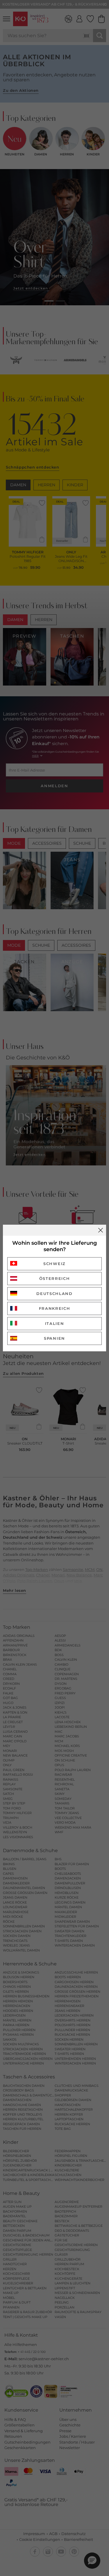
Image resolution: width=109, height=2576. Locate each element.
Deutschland (54, 1294)
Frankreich (55, 1308)
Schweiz (54, 1264)
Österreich (55, 1278)
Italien (55, 1323)
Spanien (54, 1338)
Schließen (101, 1230)
